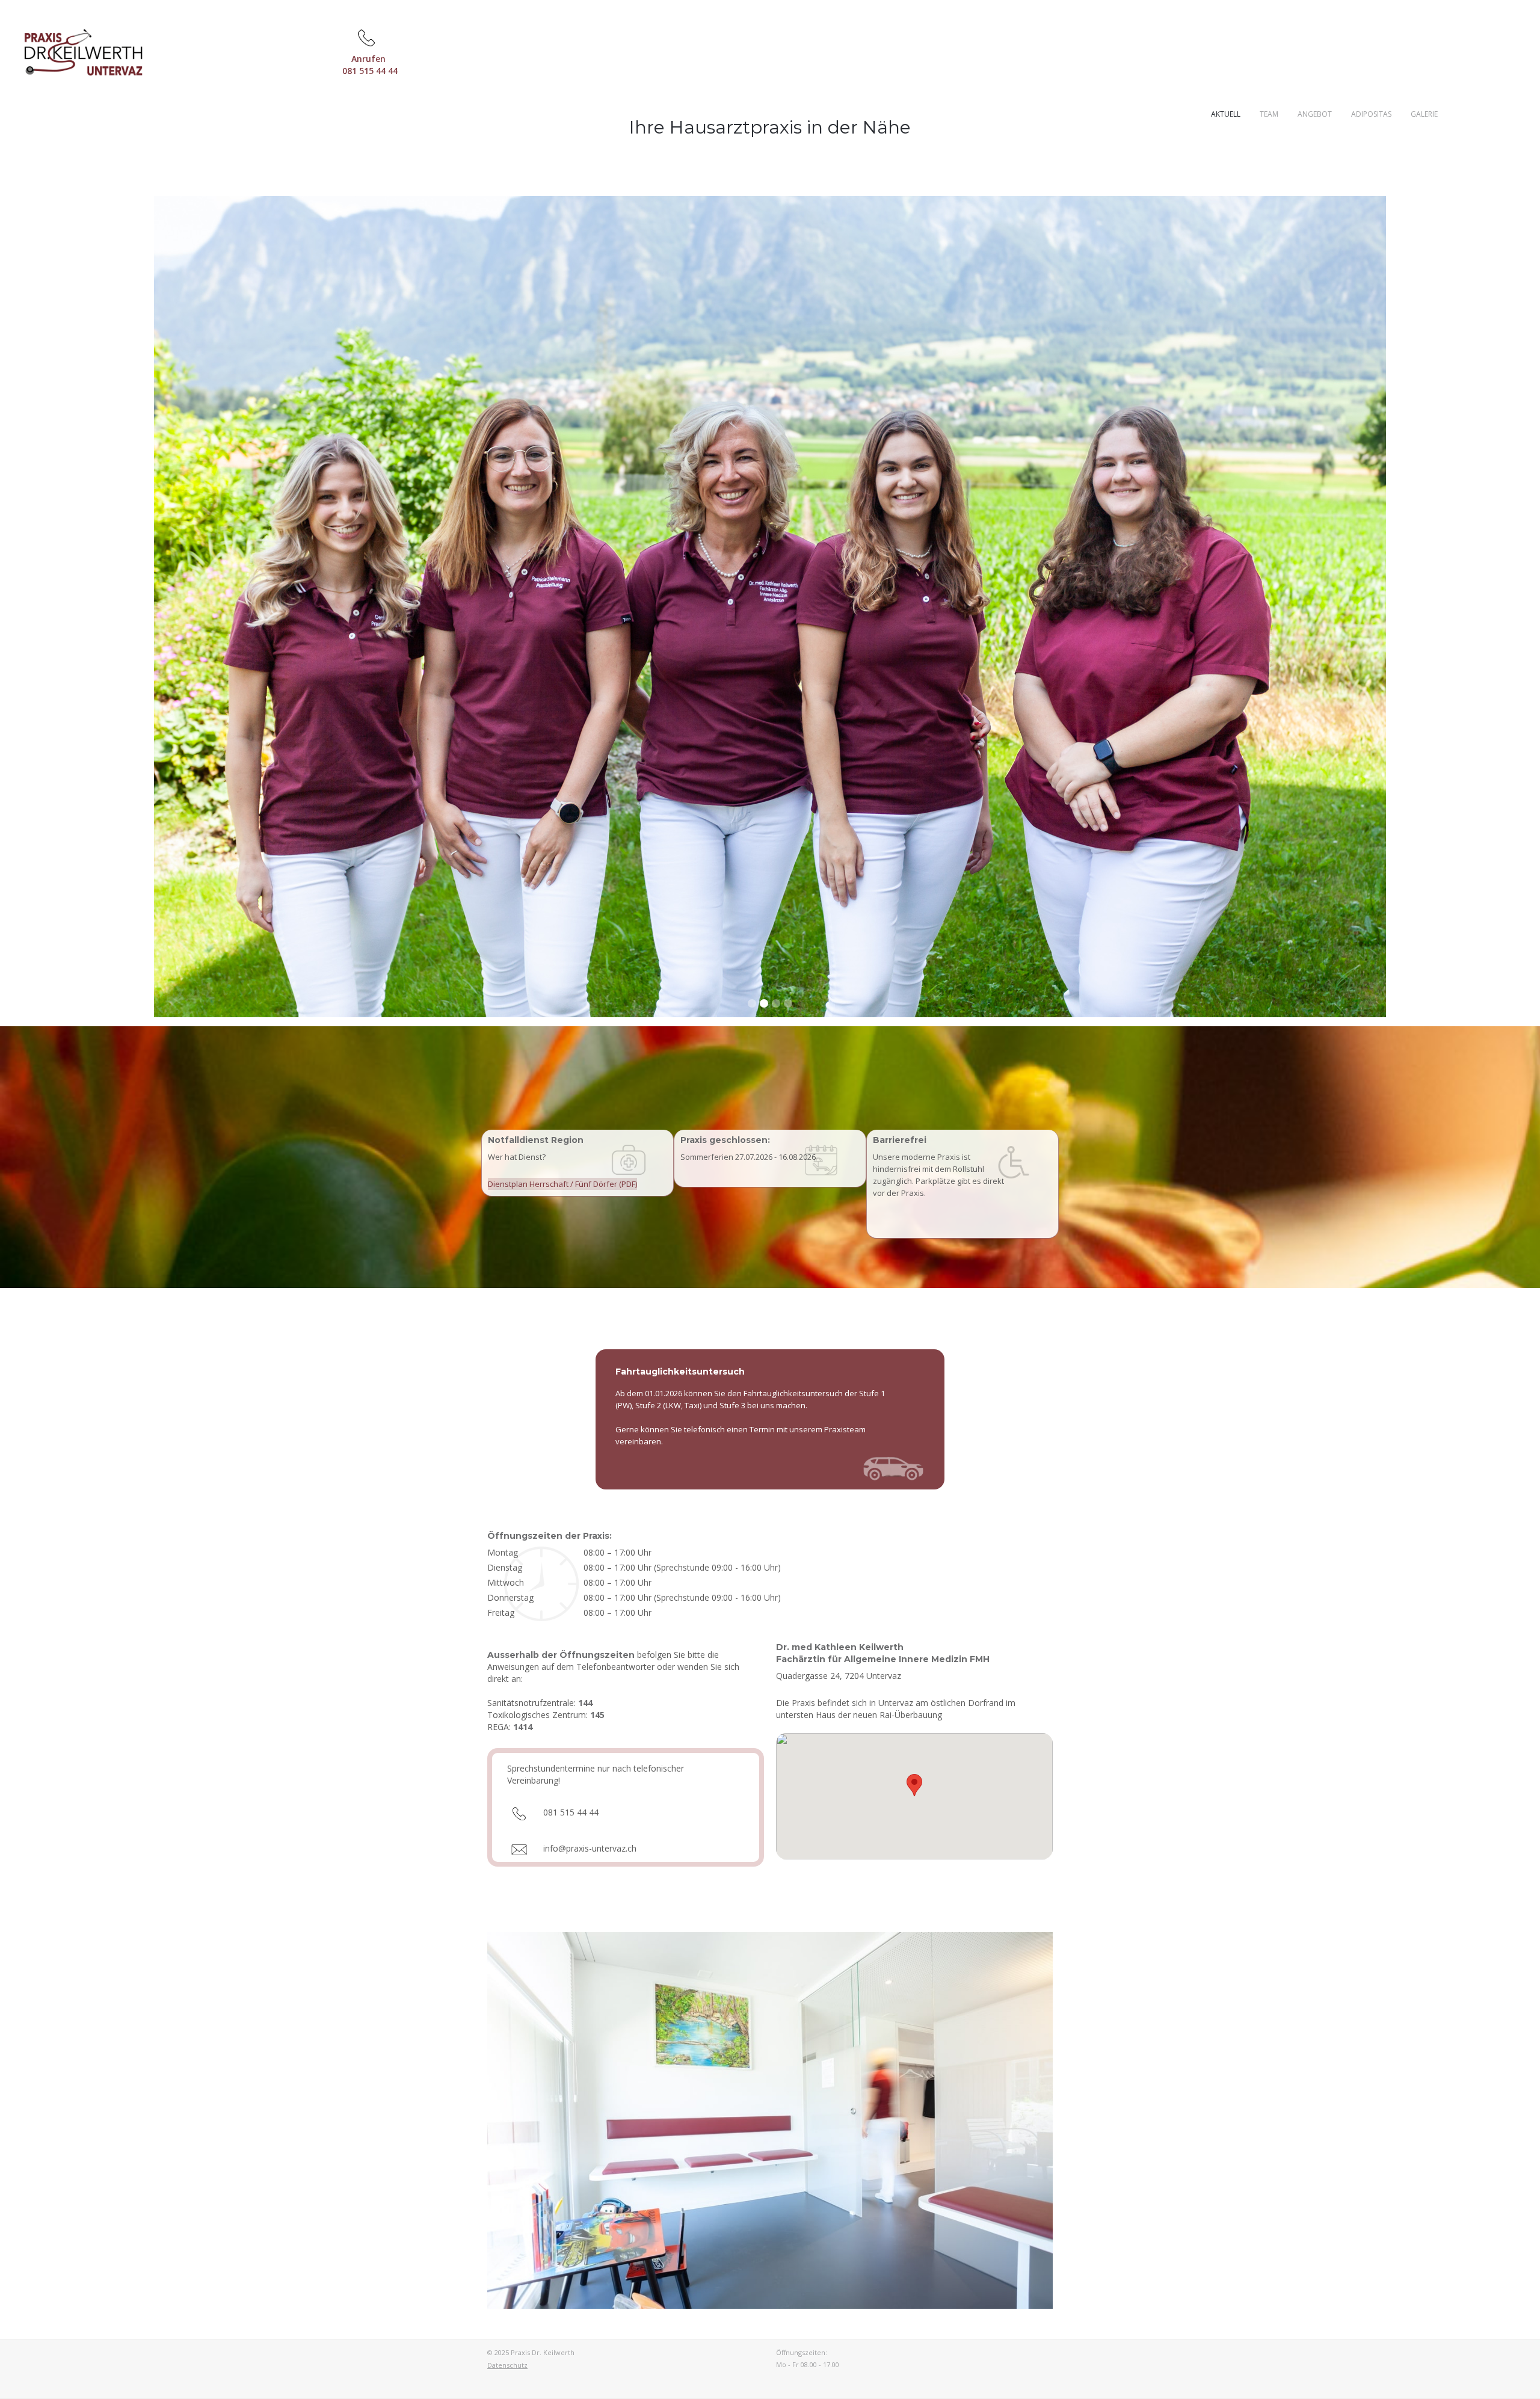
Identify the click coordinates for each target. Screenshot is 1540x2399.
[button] (247, 607)
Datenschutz (507, 2365)
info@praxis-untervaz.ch (590, 1848)
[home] (73, 50)
